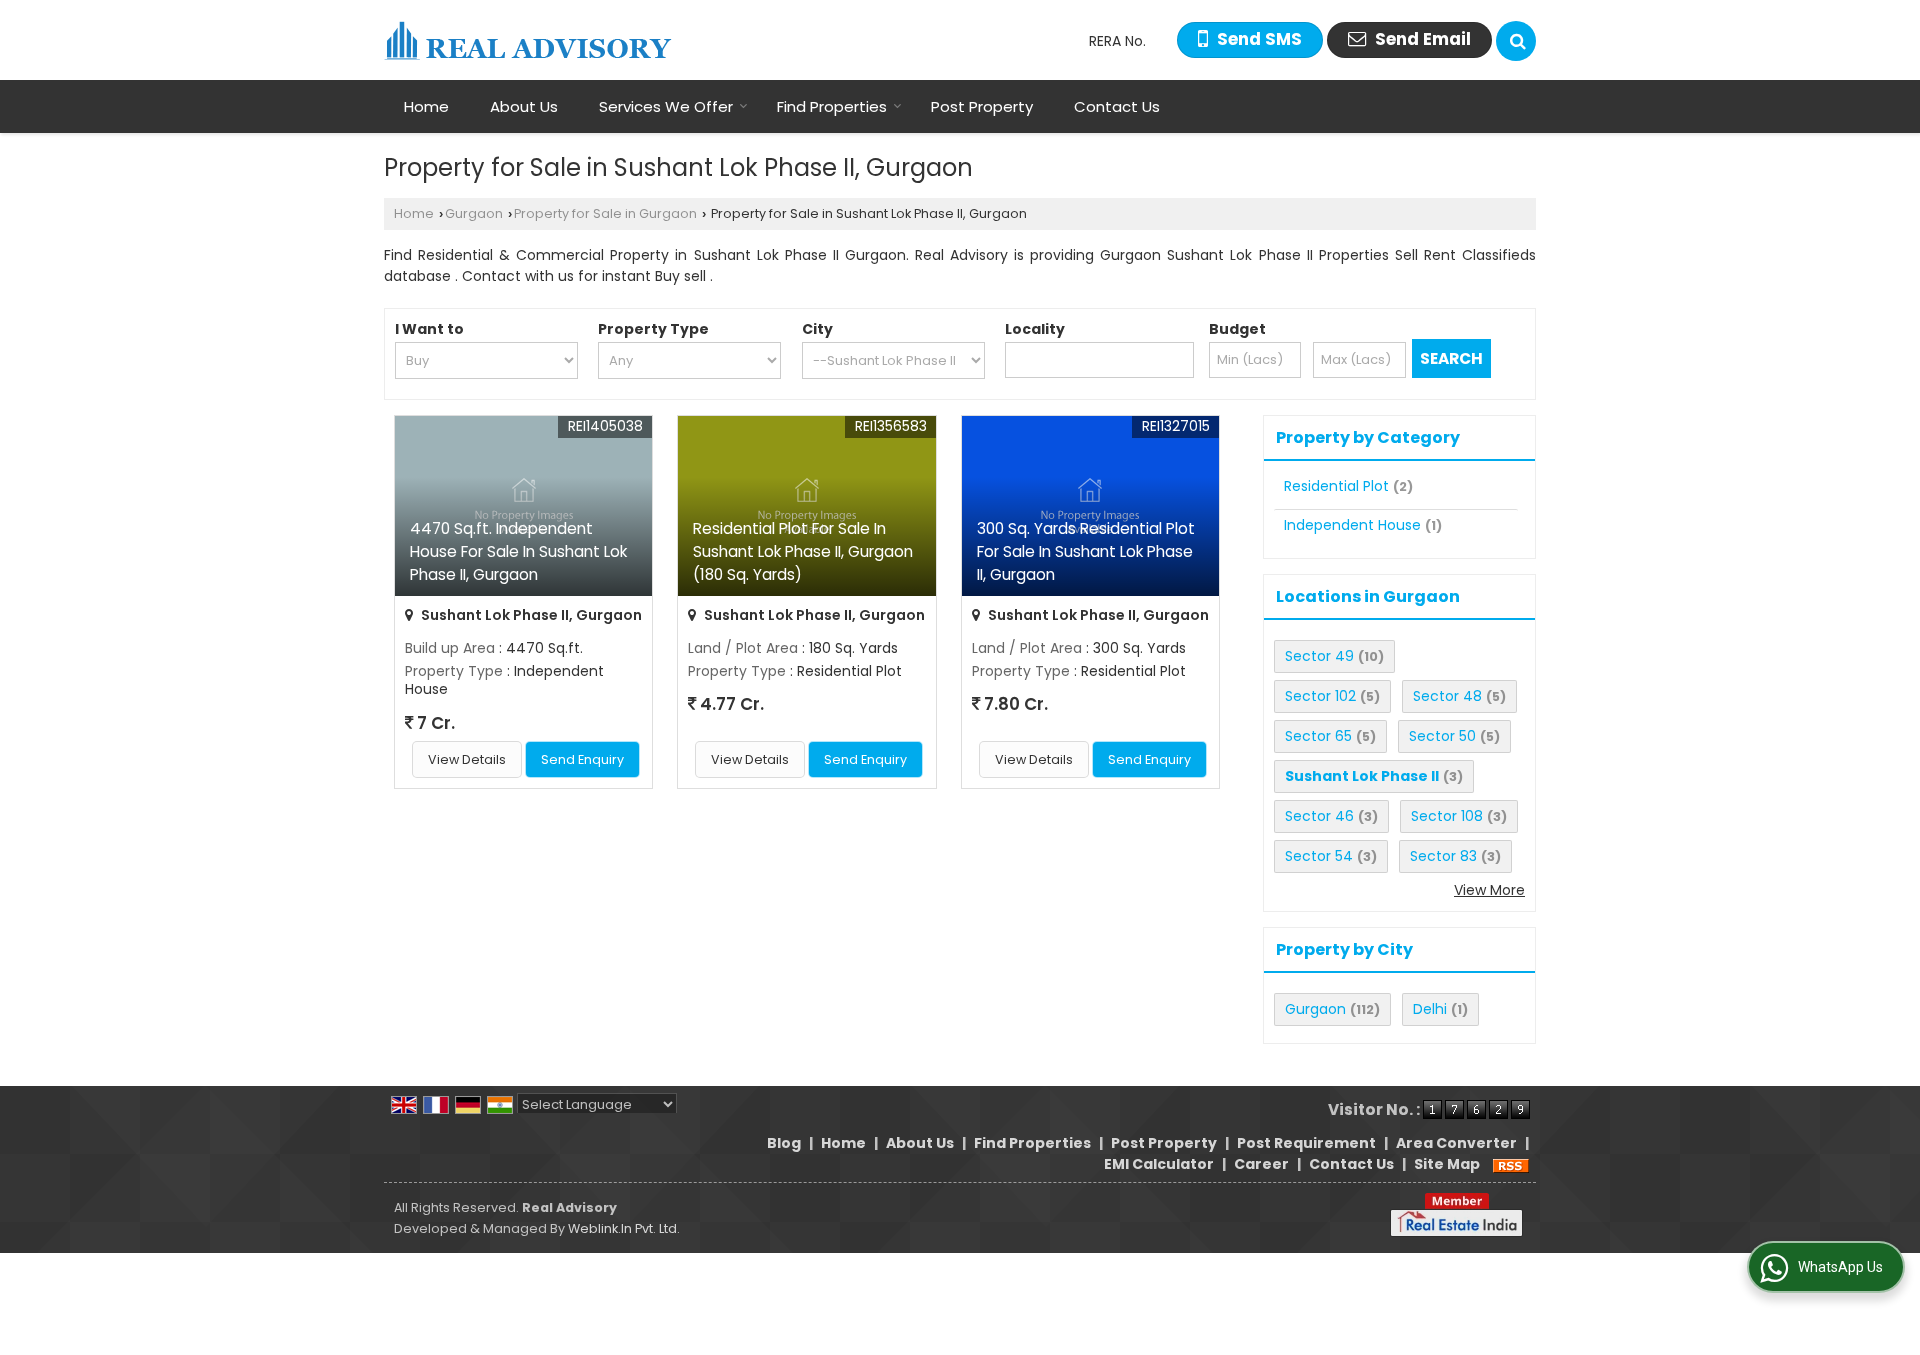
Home (426, 106)
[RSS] (1511, 1164)
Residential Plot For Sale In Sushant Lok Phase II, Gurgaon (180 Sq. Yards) (803, 551)
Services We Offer (666, 106)
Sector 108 (1447, 816)
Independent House (1352, 525)
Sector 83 (1443, 856)
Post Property (982, 106)
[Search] (1516, 41)
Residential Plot (1336, 486)
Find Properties (832, 106)
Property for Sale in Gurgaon (605, 213)
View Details (467, 759)
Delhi (1430, 1009)
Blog (784, 1143)
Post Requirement (1306, 1143)
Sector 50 (1442, 736)
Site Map (1447, 1164)
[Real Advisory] (528, 40)
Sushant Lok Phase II (1362, 776)
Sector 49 (1319, 656)
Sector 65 (1318, 736)
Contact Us (1117, 106)
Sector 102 (1320, 696)
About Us (524, 106)
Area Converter (1456, 1143)
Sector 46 (1319, 816)
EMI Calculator (1159, 1164)
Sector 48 (1447, 696)
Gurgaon (474, 213)
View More (1489, 890)
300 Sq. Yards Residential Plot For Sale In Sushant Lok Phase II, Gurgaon (1086, 551)
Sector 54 (1319, 856)
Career (1261, 1164)
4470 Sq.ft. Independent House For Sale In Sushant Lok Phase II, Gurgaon (518, 551)
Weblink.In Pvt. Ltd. (624, 1228)
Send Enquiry (582, 759)
